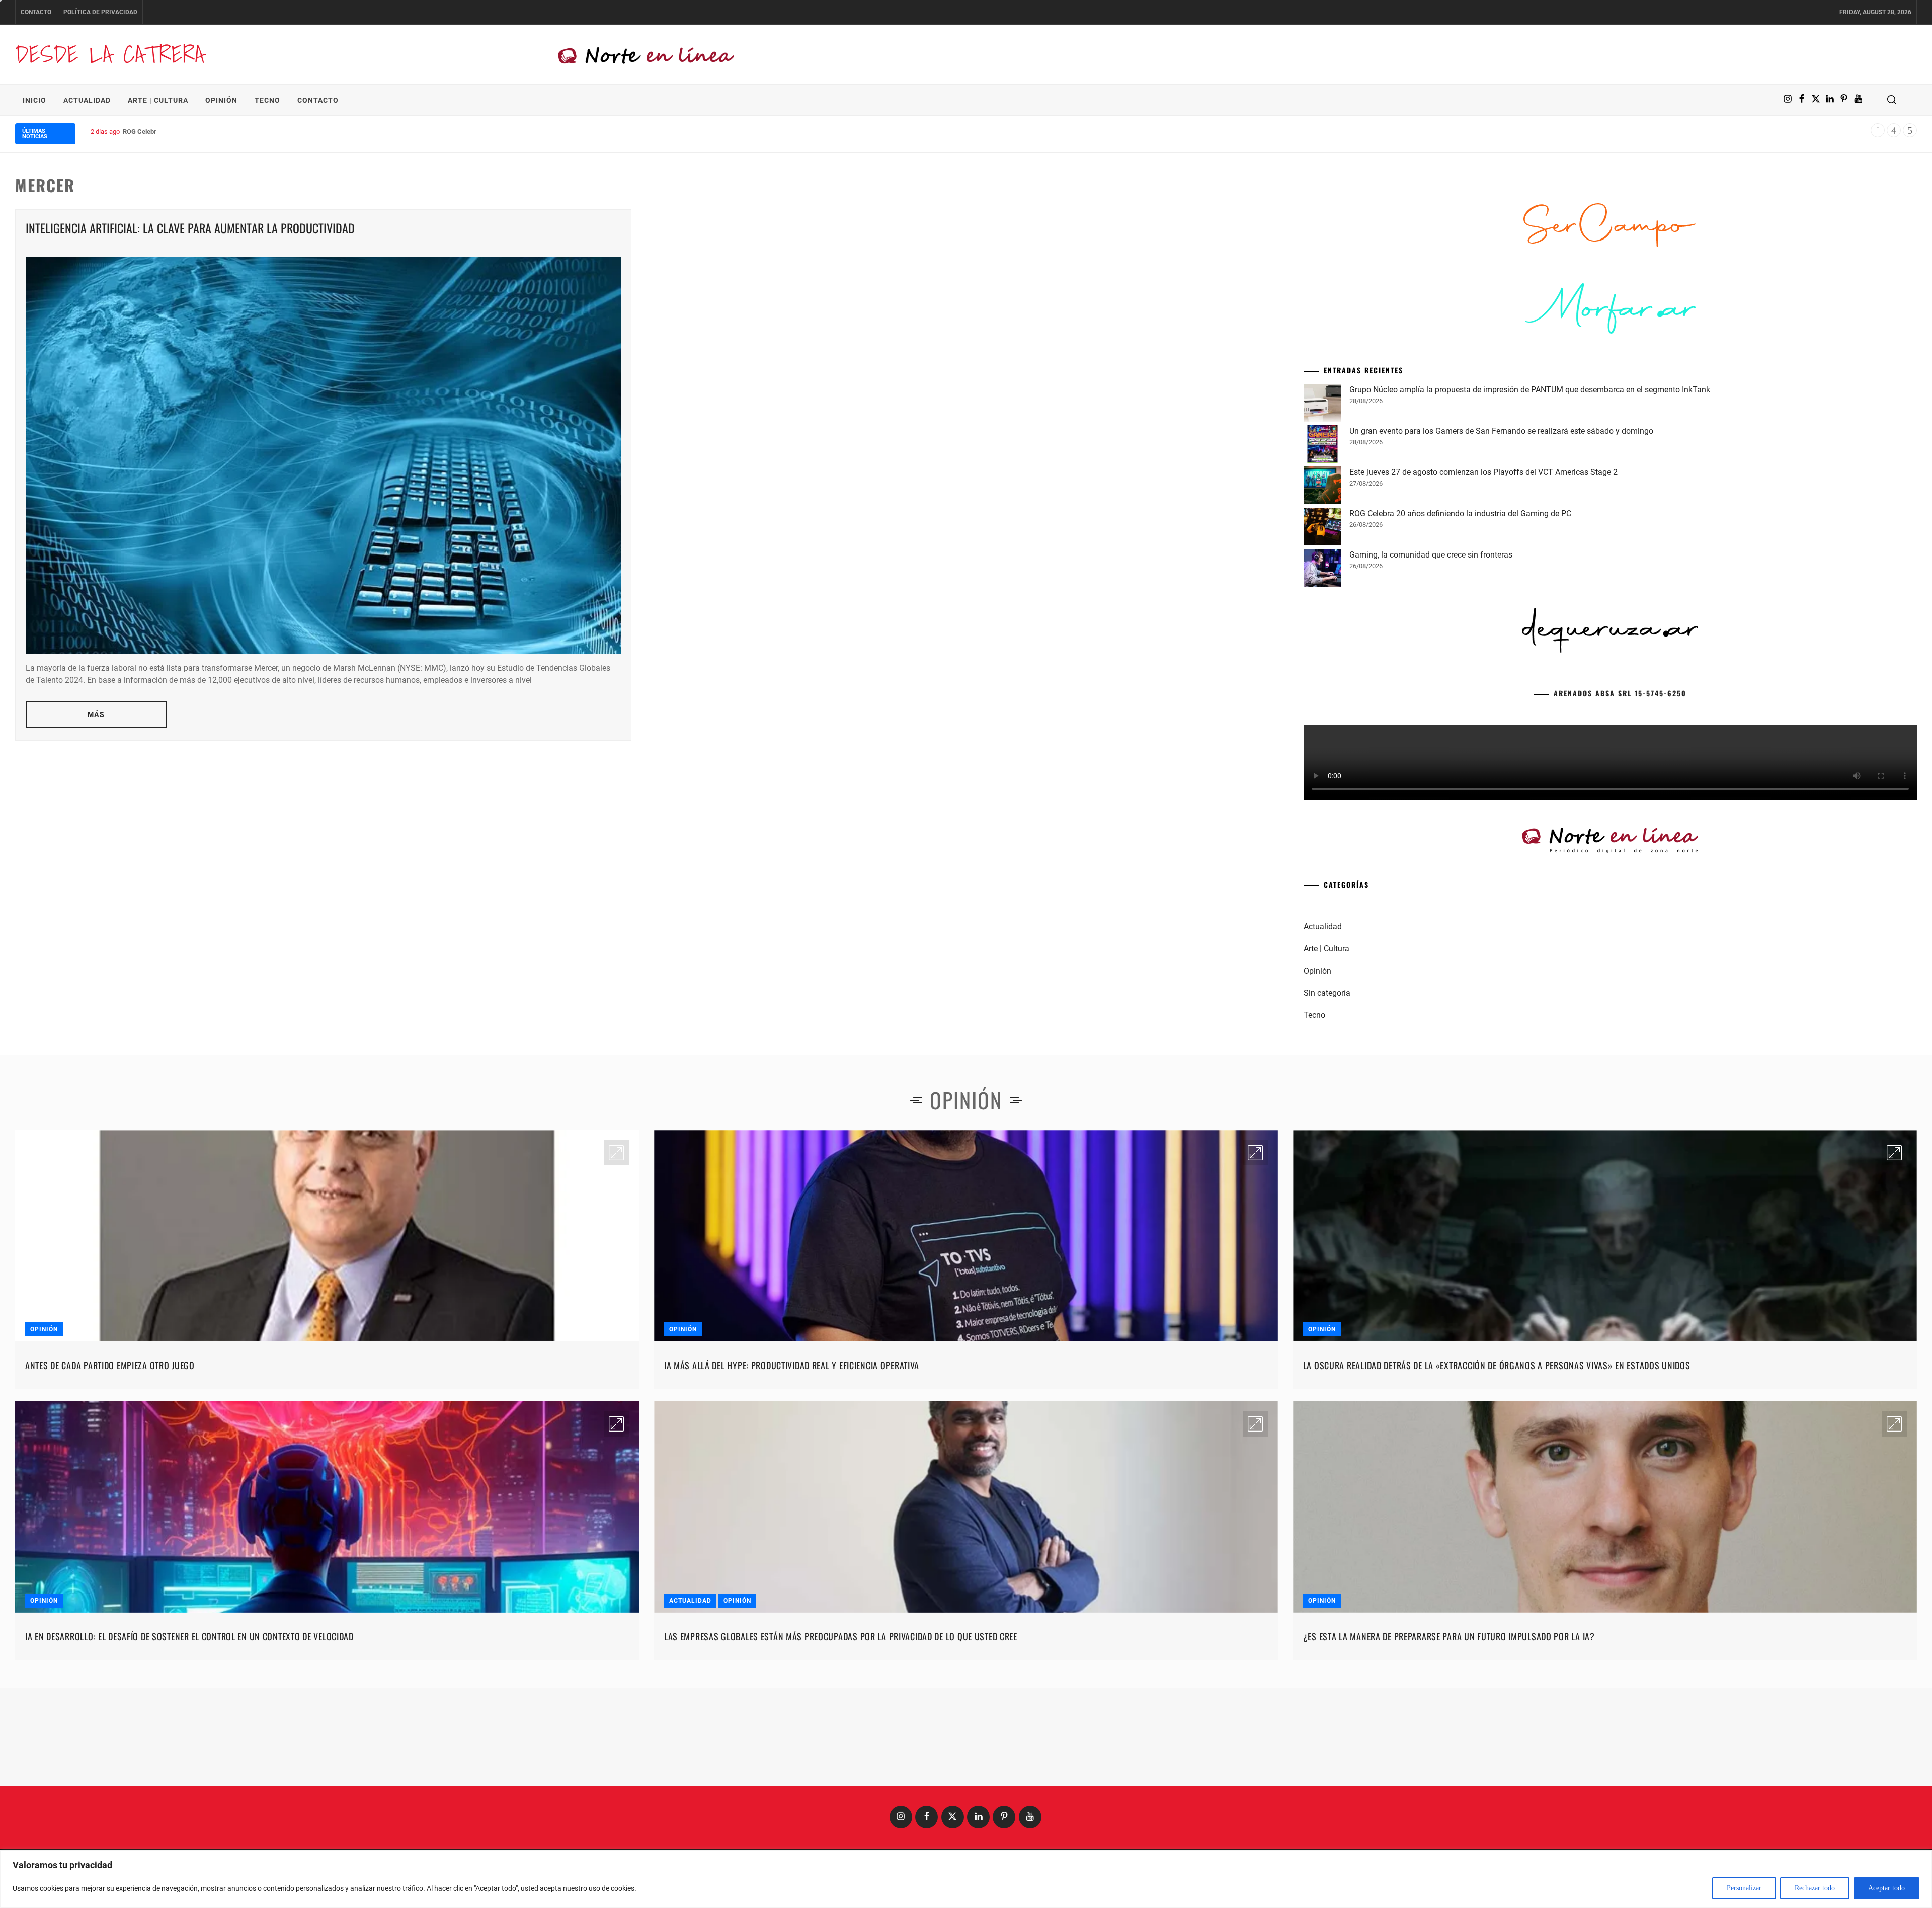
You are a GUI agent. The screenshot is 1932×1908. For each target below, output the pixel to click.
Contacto (36, 12)
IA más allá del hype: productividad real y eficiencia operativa (792, 1519)
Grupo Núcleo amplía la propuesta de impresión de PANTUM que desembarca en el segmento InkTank (1530, 543)
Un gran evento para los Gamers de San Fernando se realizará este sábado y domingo (1501, 584)
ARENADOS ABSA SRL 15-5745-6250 (1620, 847)
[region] (966, 1879)
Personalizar (1744, 1888)
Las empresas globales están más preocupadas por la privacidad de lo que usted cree (841, 1790)
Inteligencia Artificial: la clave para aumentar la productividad (190, 228)
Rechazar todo (1815, 1888)
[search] (1892, 100)
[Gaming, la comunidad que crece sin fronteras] (1322, 723)
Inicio (34, 100)
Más (96, 714)
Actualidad (87, 100)
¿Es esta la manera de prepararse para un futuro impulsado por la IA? (1449, 1790)
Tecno (267, 100)
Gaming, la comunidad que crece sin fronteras (1431, 708)
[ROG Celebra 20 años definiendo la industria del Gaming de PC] (1322, 682)
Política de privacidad (100, 12)
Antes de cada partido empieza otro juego (110, 1519)
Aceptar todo (1886, 1888)
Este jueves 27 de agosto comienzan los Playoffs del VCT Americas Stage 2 (1483, 626)
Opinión (221, 100)
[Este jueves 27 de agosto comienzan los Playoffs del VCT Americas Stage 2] (1322, 641)
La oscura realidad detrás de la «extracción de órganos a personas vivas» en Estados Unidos (1497, 1519)
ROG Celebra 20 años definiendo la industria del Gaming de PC (212, 132)
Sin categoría (1327, 1146)
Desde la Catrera (110, 54)
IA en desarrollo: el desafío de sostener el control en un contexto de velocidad (189, 1790)
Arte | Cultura (158, 100)
